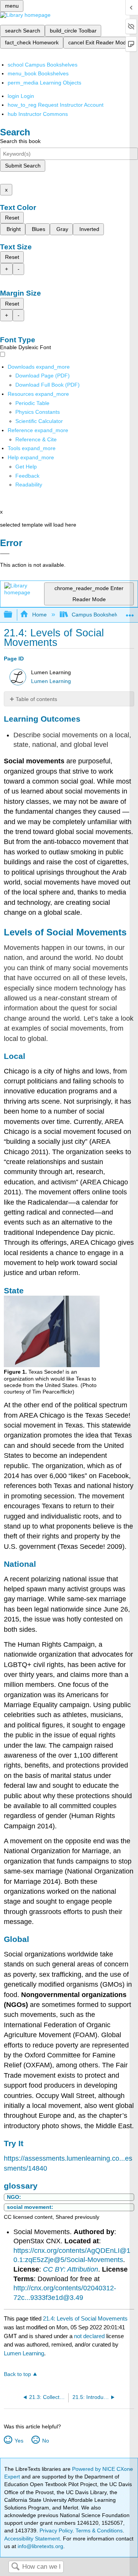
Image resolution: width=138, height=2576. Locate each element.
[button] (27, 476)
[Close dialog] (5, 554)
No (45, 2441)
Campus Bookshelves (98, 615)
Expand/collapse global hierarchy (13, 615)
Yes (19, 2441)
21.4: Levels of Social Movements (85, 2318)
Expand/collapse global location (130, 612)
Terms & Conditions (99, 2530)
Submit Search (23, 166)
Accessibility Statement (32, 2539)
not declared (90, 2336)
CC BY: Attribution (71, 2269)
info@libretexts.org (40, 2546)
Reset (12, 218)
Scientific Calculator (39, 421)
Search (15, 2567)
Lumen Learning (51, 681)
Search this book (20, 141)
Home (39, 615)
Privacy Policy (56, 2530)
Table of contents (36, 699)
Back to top (17, 2374)
